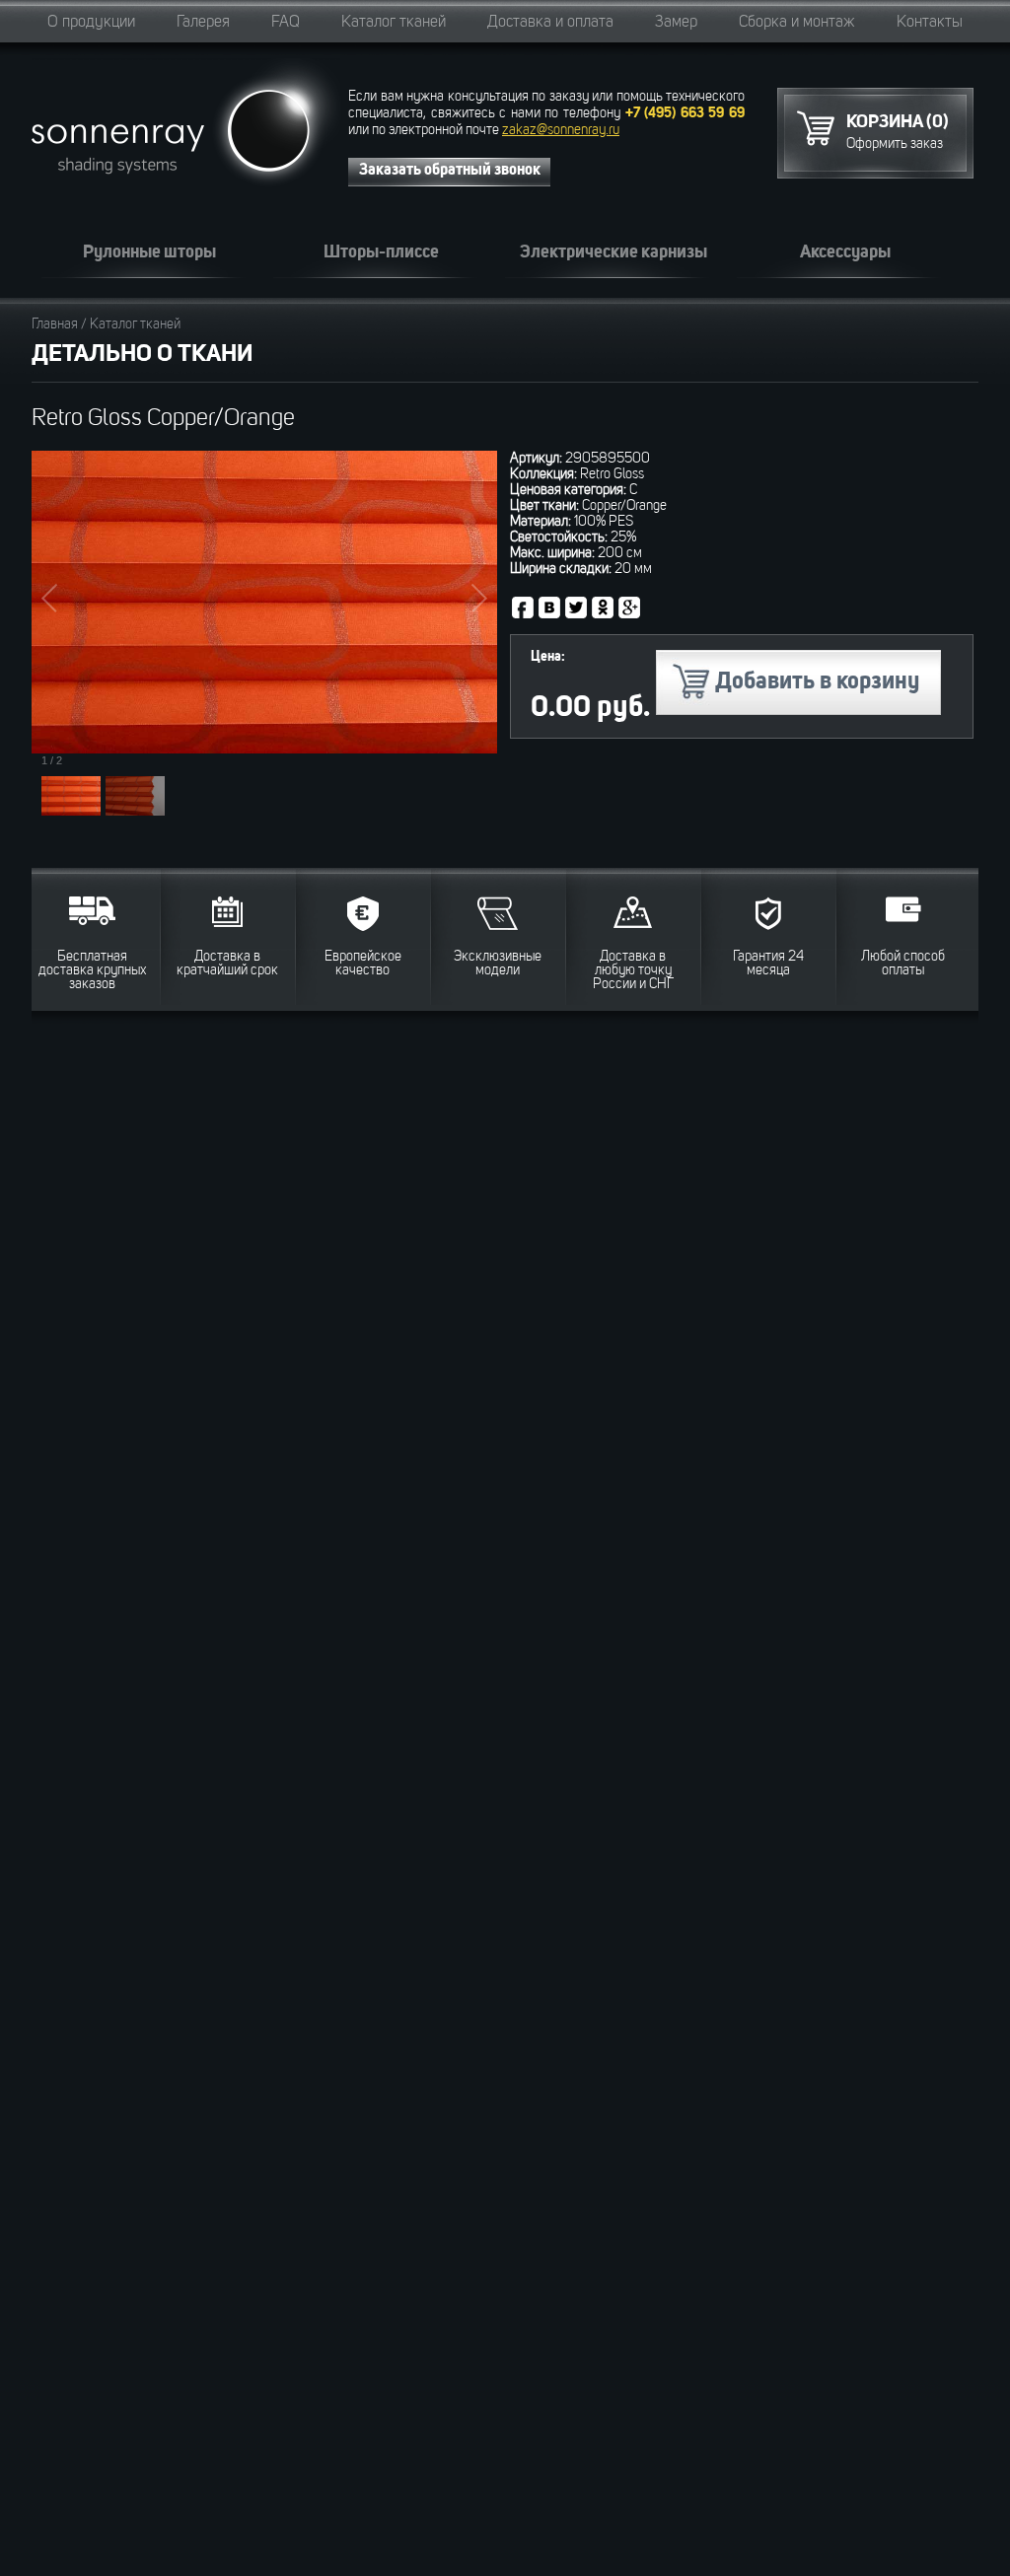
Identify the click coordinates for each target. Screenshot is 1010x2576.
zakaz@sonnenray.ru (561, 130)
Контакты (930, 23)
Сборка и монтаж (797, 23)
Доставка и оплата (550, 23)
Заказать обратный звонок (450, 171)
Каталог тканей (394, 23)
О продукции (91, 23)
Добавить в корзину (817, 682)
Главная (55, 324)
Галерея (203, 23)
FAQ (286, 23)
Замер (676, 23)
